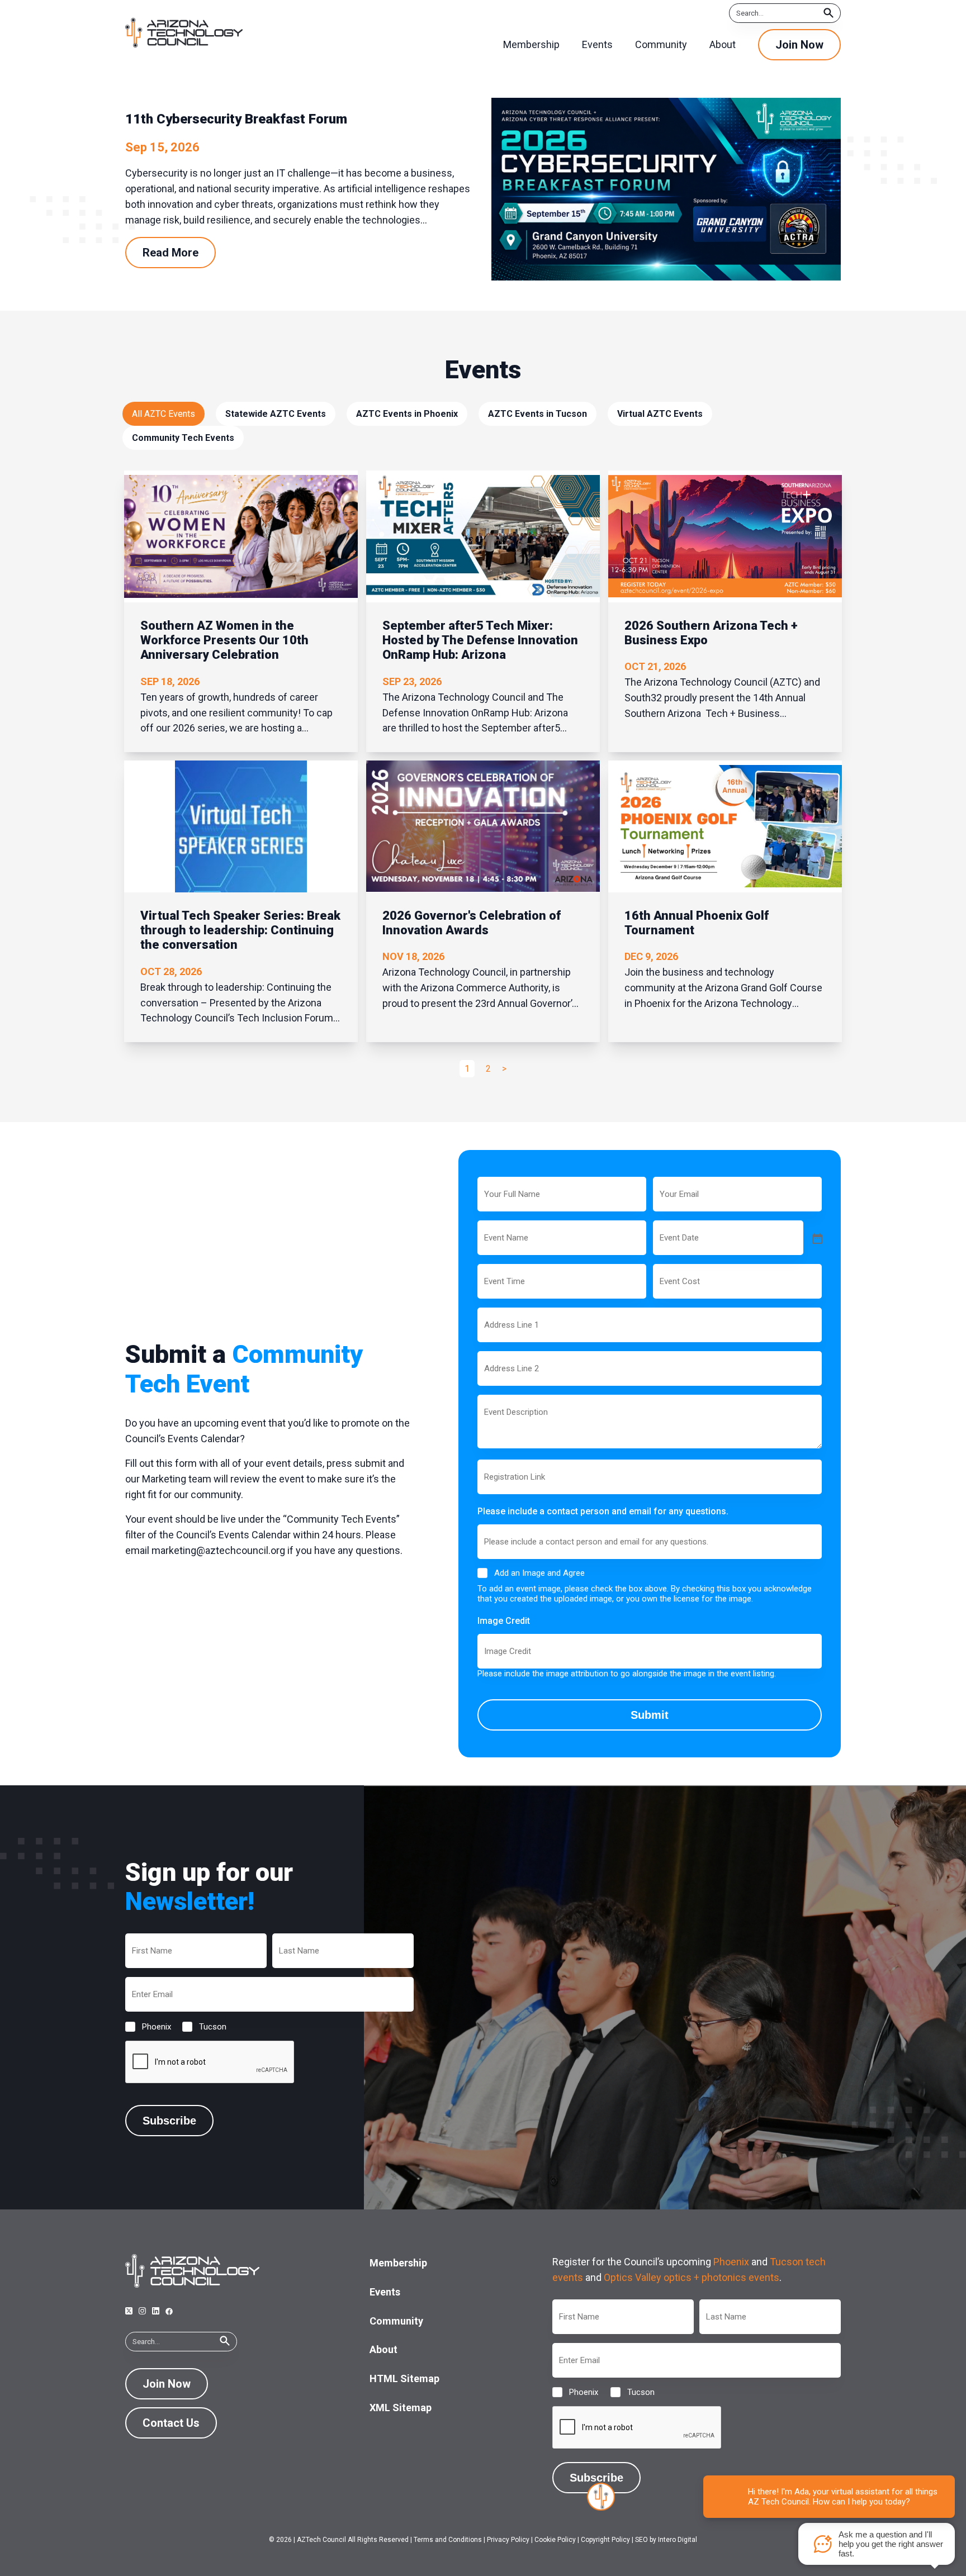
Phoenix (148, 2027)
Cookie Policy (555, 2540)
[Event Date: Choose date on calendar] (816, 1238)
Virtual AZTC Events (660, 414)
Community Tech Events (183, 438)
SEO (641, 2540)
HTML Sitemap (404, 2378)
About (383, 2349)
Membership (398, 2263)
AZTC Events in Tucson (538, 414)
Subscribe (169, 2121)
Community (396, 2321)
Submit (650, 1715)
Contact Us (171, 2423)
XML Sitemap (401, 2408)
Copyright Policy (605, 2540)
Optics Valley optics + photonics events (692, 2277)
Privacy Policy (508, 2540)
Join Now (799, 45)
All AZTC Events (164, 414)
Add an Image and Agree (539, 1573)
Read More (171, 253)
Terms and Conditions (448, 2540)
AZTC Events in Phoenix (407, 414)
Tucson (204, 2027)
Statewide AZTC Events (276, 414)
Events (385, 2292)
